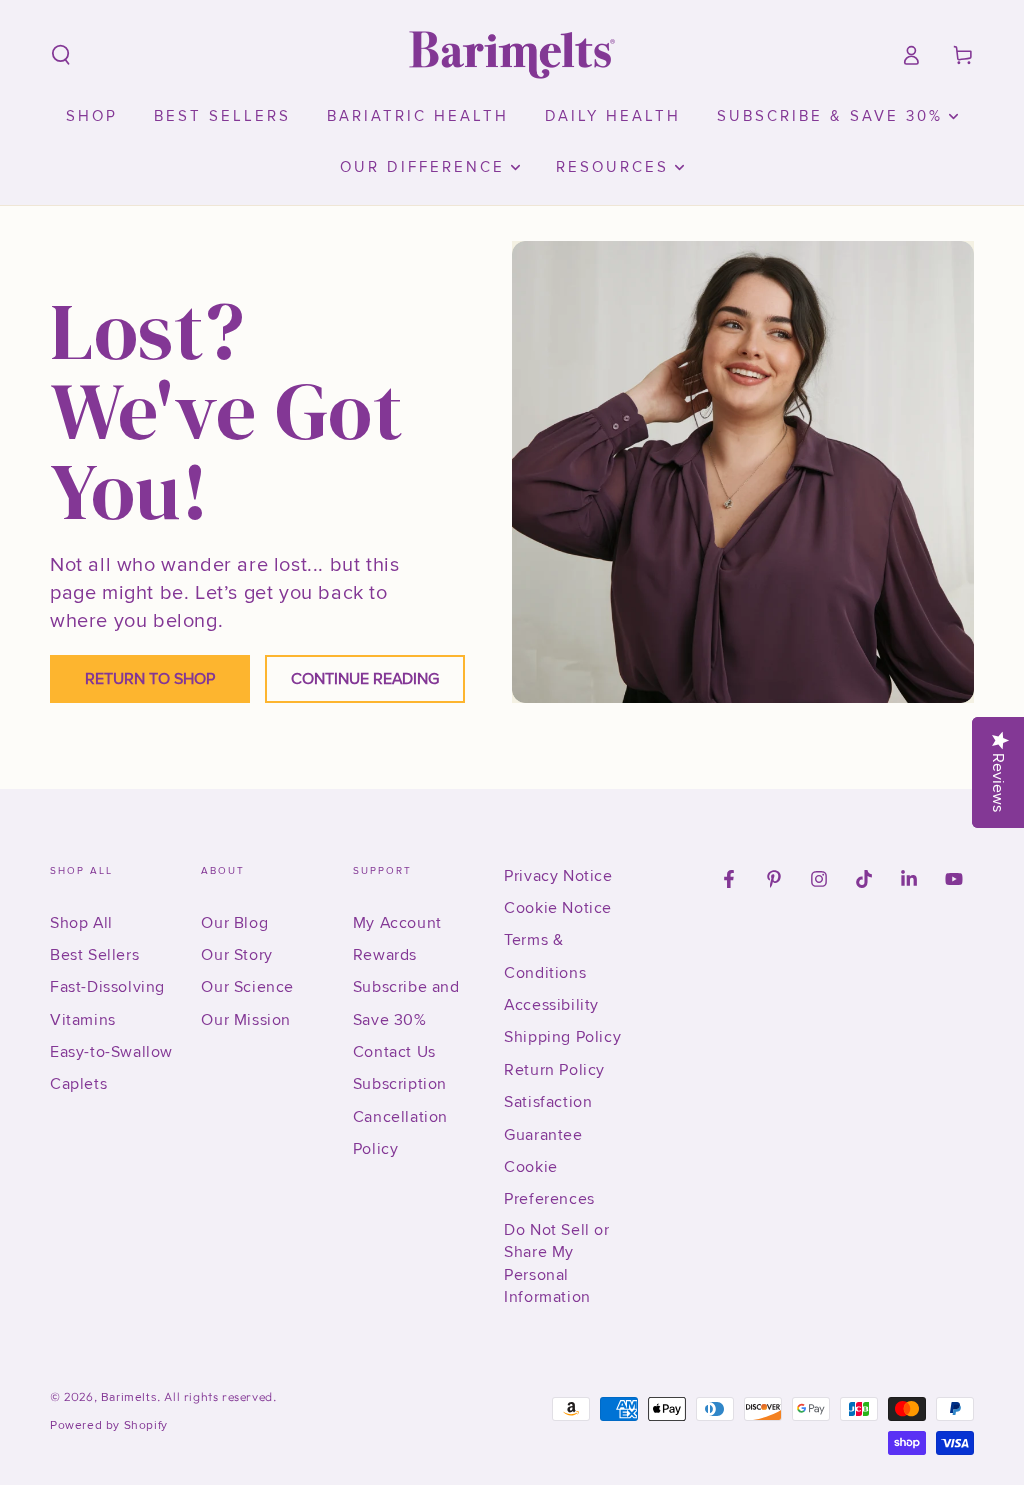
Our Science (247, 987)
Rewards (385, 955)
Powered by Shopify (109, 1425)
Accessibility (551, 1005)
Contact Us (394, 1052)
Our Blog (234, 923)
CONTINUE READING (365, 679)
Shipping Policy (562, 1037)
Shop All (81, 923)
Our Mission (246, 1020)
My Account (397, 923)
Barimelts (129, 1397)
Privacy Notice (558, 876)
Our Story (236, 955)
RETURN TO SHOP (150, 679)
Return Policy (554, 1070)
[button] (61, 55)
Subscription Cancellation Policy (400, 1116)
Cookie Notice (558, 908)
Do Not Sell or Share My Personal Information (556, 1263)
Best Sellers (94, 955)
